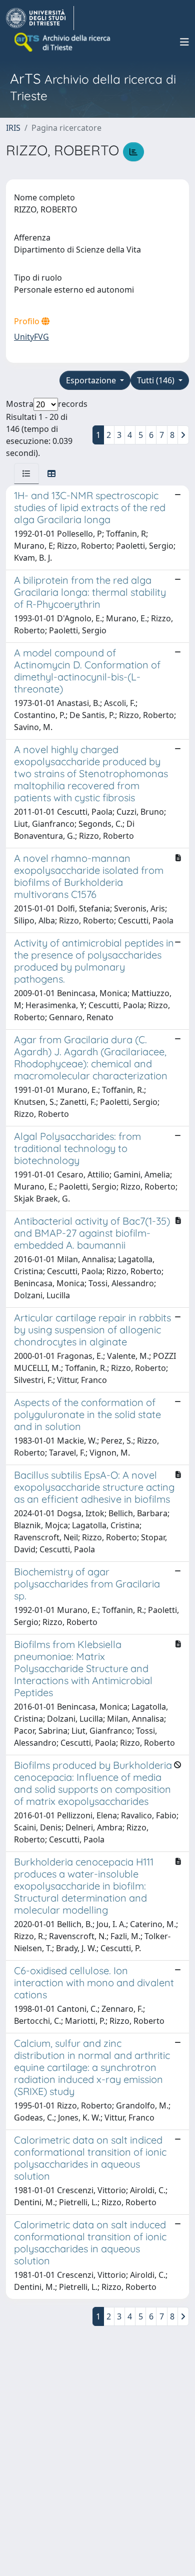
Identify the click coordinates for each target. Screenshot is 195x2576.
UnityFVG (31, 337)
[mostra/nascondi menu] (184, 42)
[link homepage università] (63, 42)
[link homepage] (40, 18)
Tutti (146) (157, 380)
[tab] (26, 474)
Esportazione (92, 380)
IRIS (13, 128)
